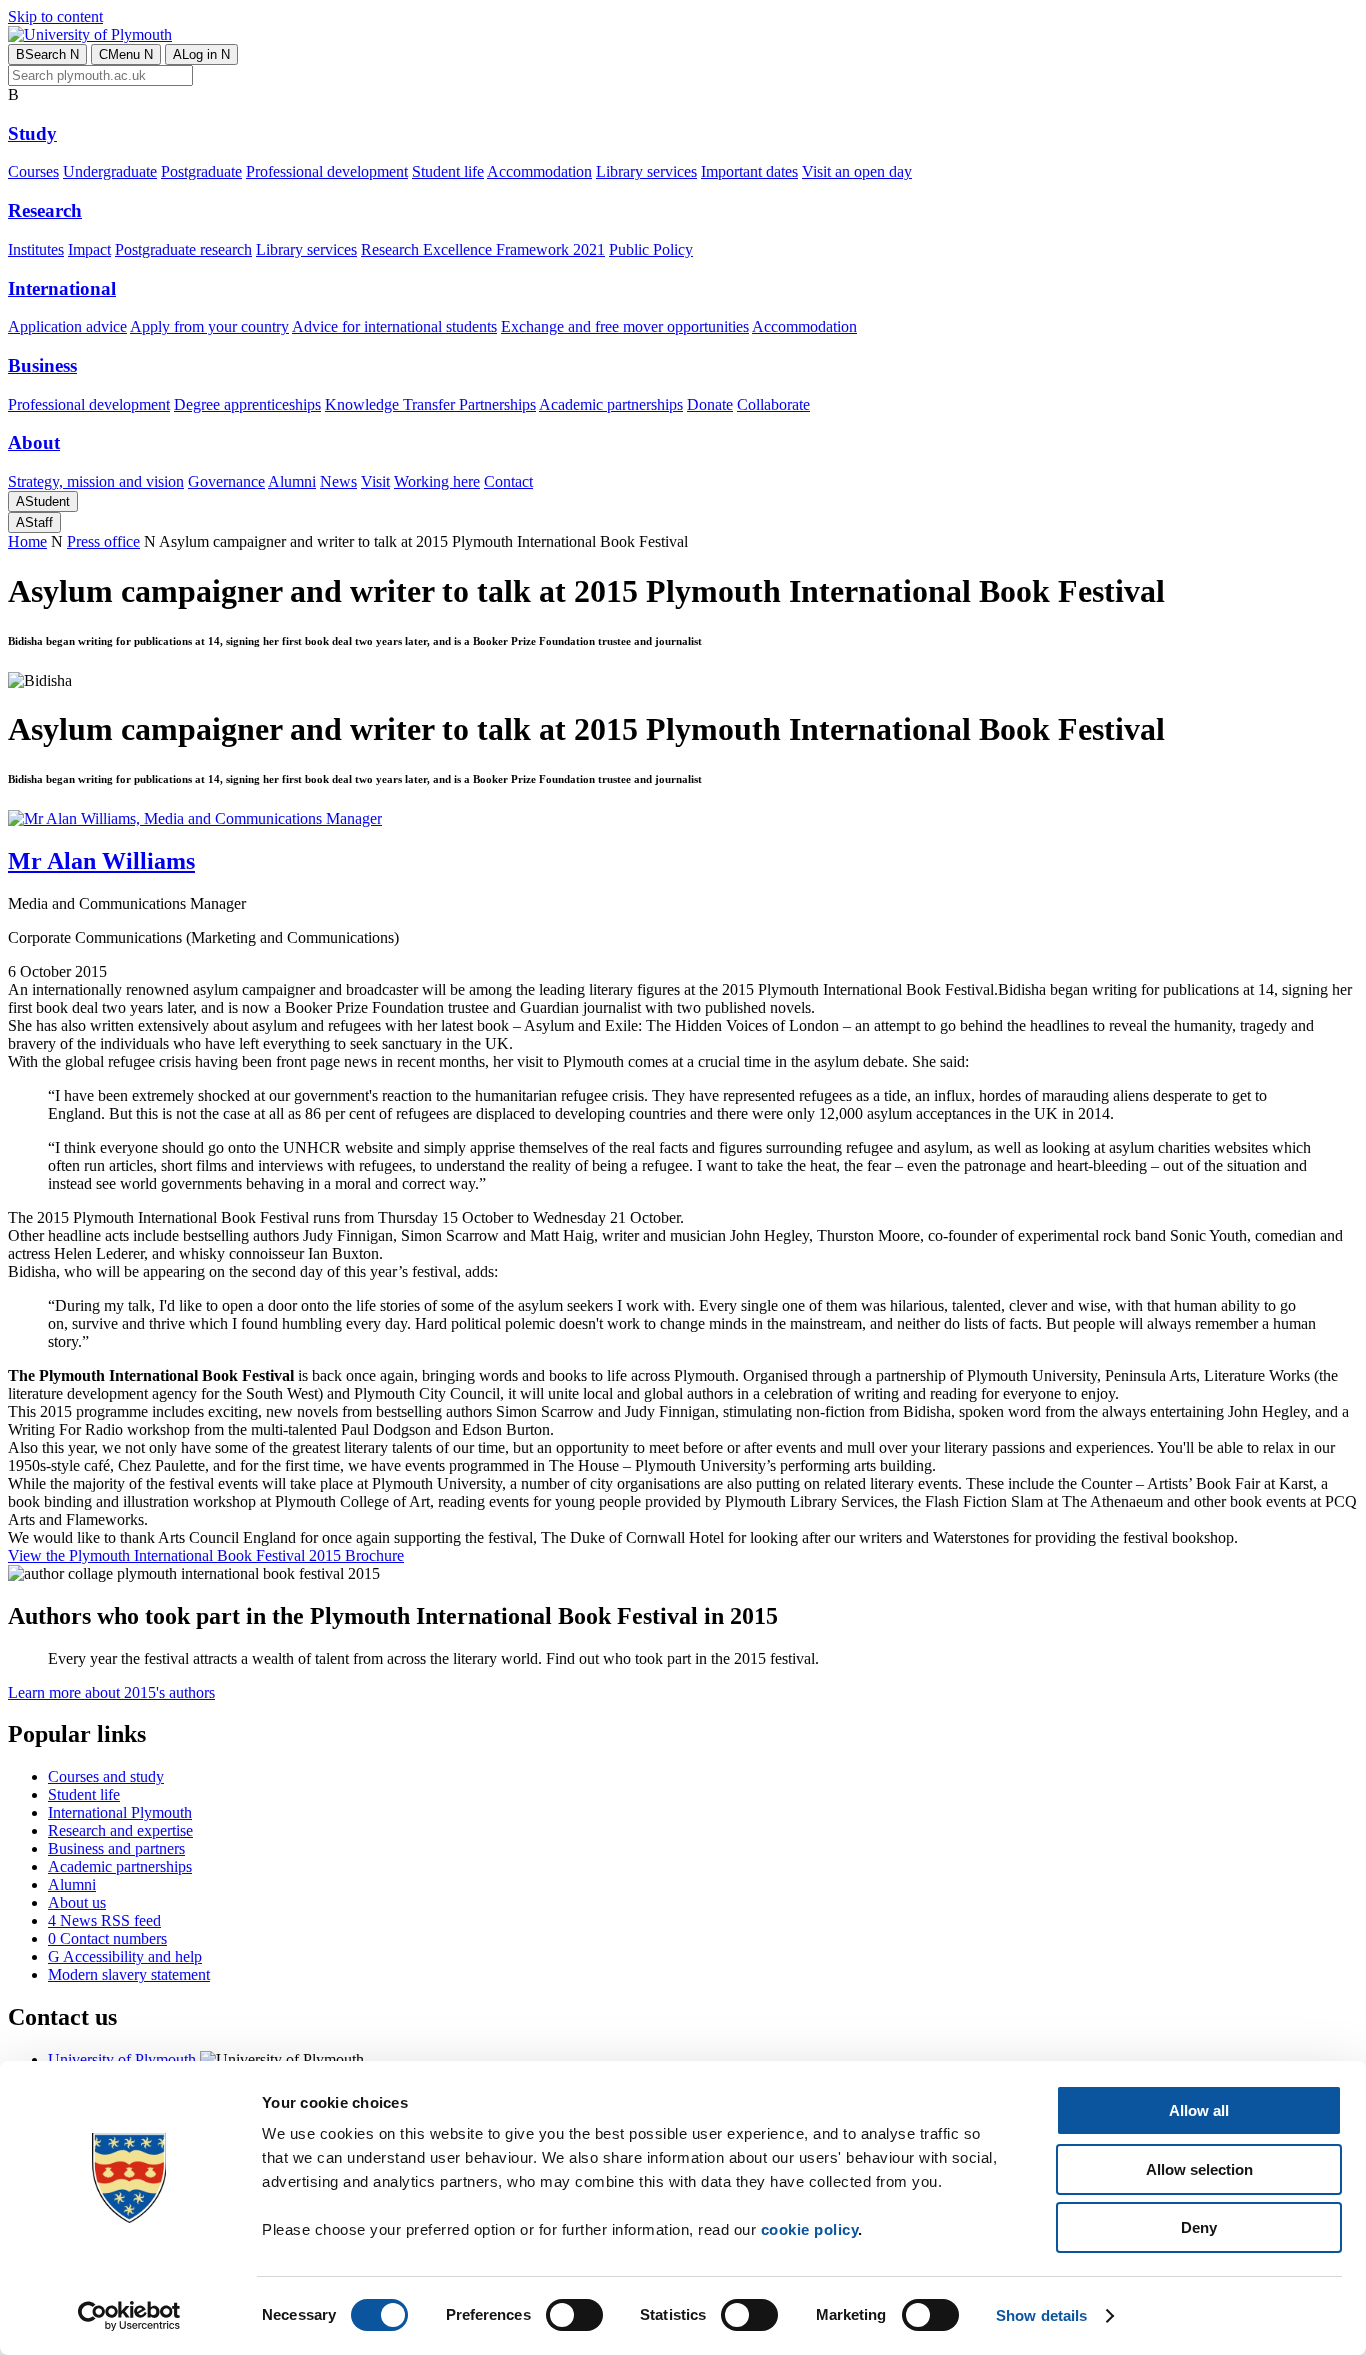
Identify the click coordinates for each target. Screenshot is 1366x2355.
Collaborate (773, 404)
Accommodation (539, 171)
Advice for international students (394, 326)
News (338, 481)
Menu (126, 54)
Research (45, 210)
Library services (646, 171)
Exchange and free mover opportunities (625, 326)
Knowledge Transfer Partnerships (430, 404)
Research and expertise (120, 1830)
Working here (437, 481)
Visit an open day (857, 171)
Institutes (36, 249)
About (34, 442)
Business (42, 365)
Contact (508, 481)
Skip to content (55, 16)
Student (43, 501)
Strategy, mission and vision (96, 481)
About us (77, 1902)
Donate (710, 404)
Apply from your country (209, 326)
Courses (33, 171)
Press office (103, 541)
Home (27, 541)
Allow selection (1199, 2169)
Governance (226, 481)
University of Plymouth (122, 2059)
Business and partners (116, 1848)
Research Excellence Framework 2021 (483, 249)
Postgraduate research (183, 249)
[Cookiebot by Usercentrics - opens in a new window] (129, 2316)
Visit (375, 481)
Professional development (327, 171)
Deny (1199, 2227)
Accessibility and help (125, 1956)
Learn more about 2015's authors (111, 1692)
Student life (448, 171)
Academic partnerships (611, 404)
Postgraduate (201, 171)
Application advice (67, 326)
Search (47, 54)
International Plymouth (120, 1812)
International (62, 288)
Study (32, 133)
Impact (89, 249)
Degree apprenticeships (247, 404)
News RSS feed (104, 1920)
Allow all (1199, 2110)
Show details (1041, 2315)
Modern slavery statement (129, 1974)
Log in (201, 54)
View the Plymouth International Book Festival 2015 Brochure (206, 1555)
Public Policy (651, 249)
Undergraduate (110, 171)
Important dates (749, 171)
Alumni (292, 481)
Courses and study (106, 1776)
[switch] (574, 2315)
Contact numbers (107, 1938)
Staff (34, 522)
